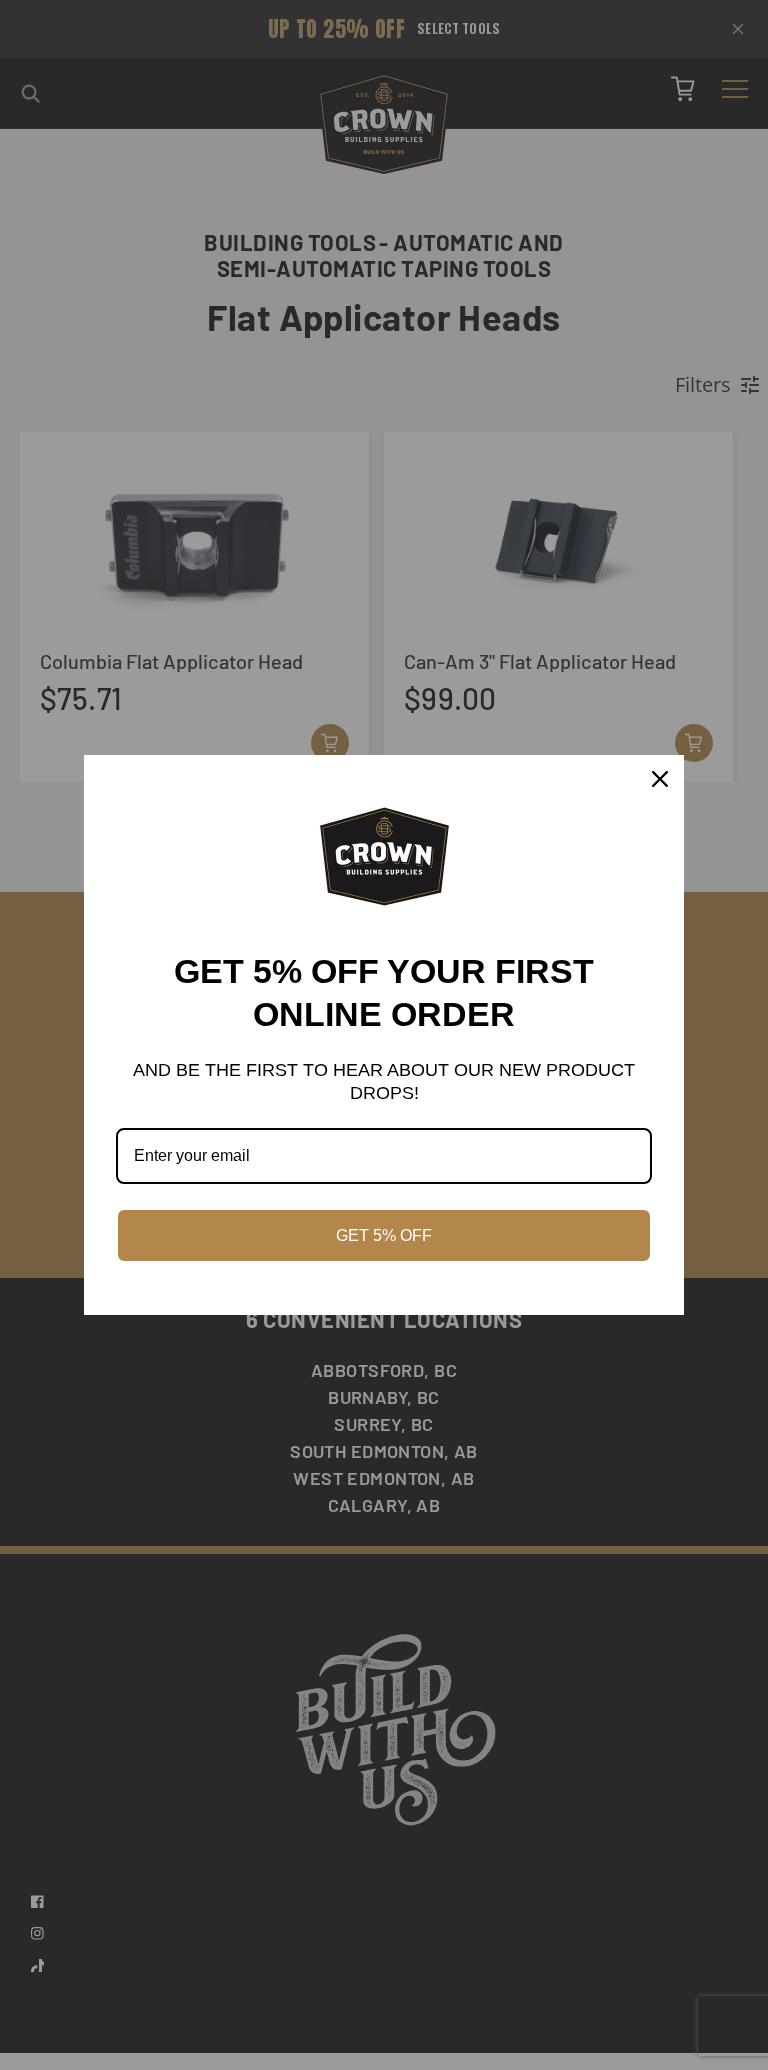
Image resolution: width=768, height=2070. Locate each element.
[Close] (660, 779)
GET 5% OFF (384, 1235)
